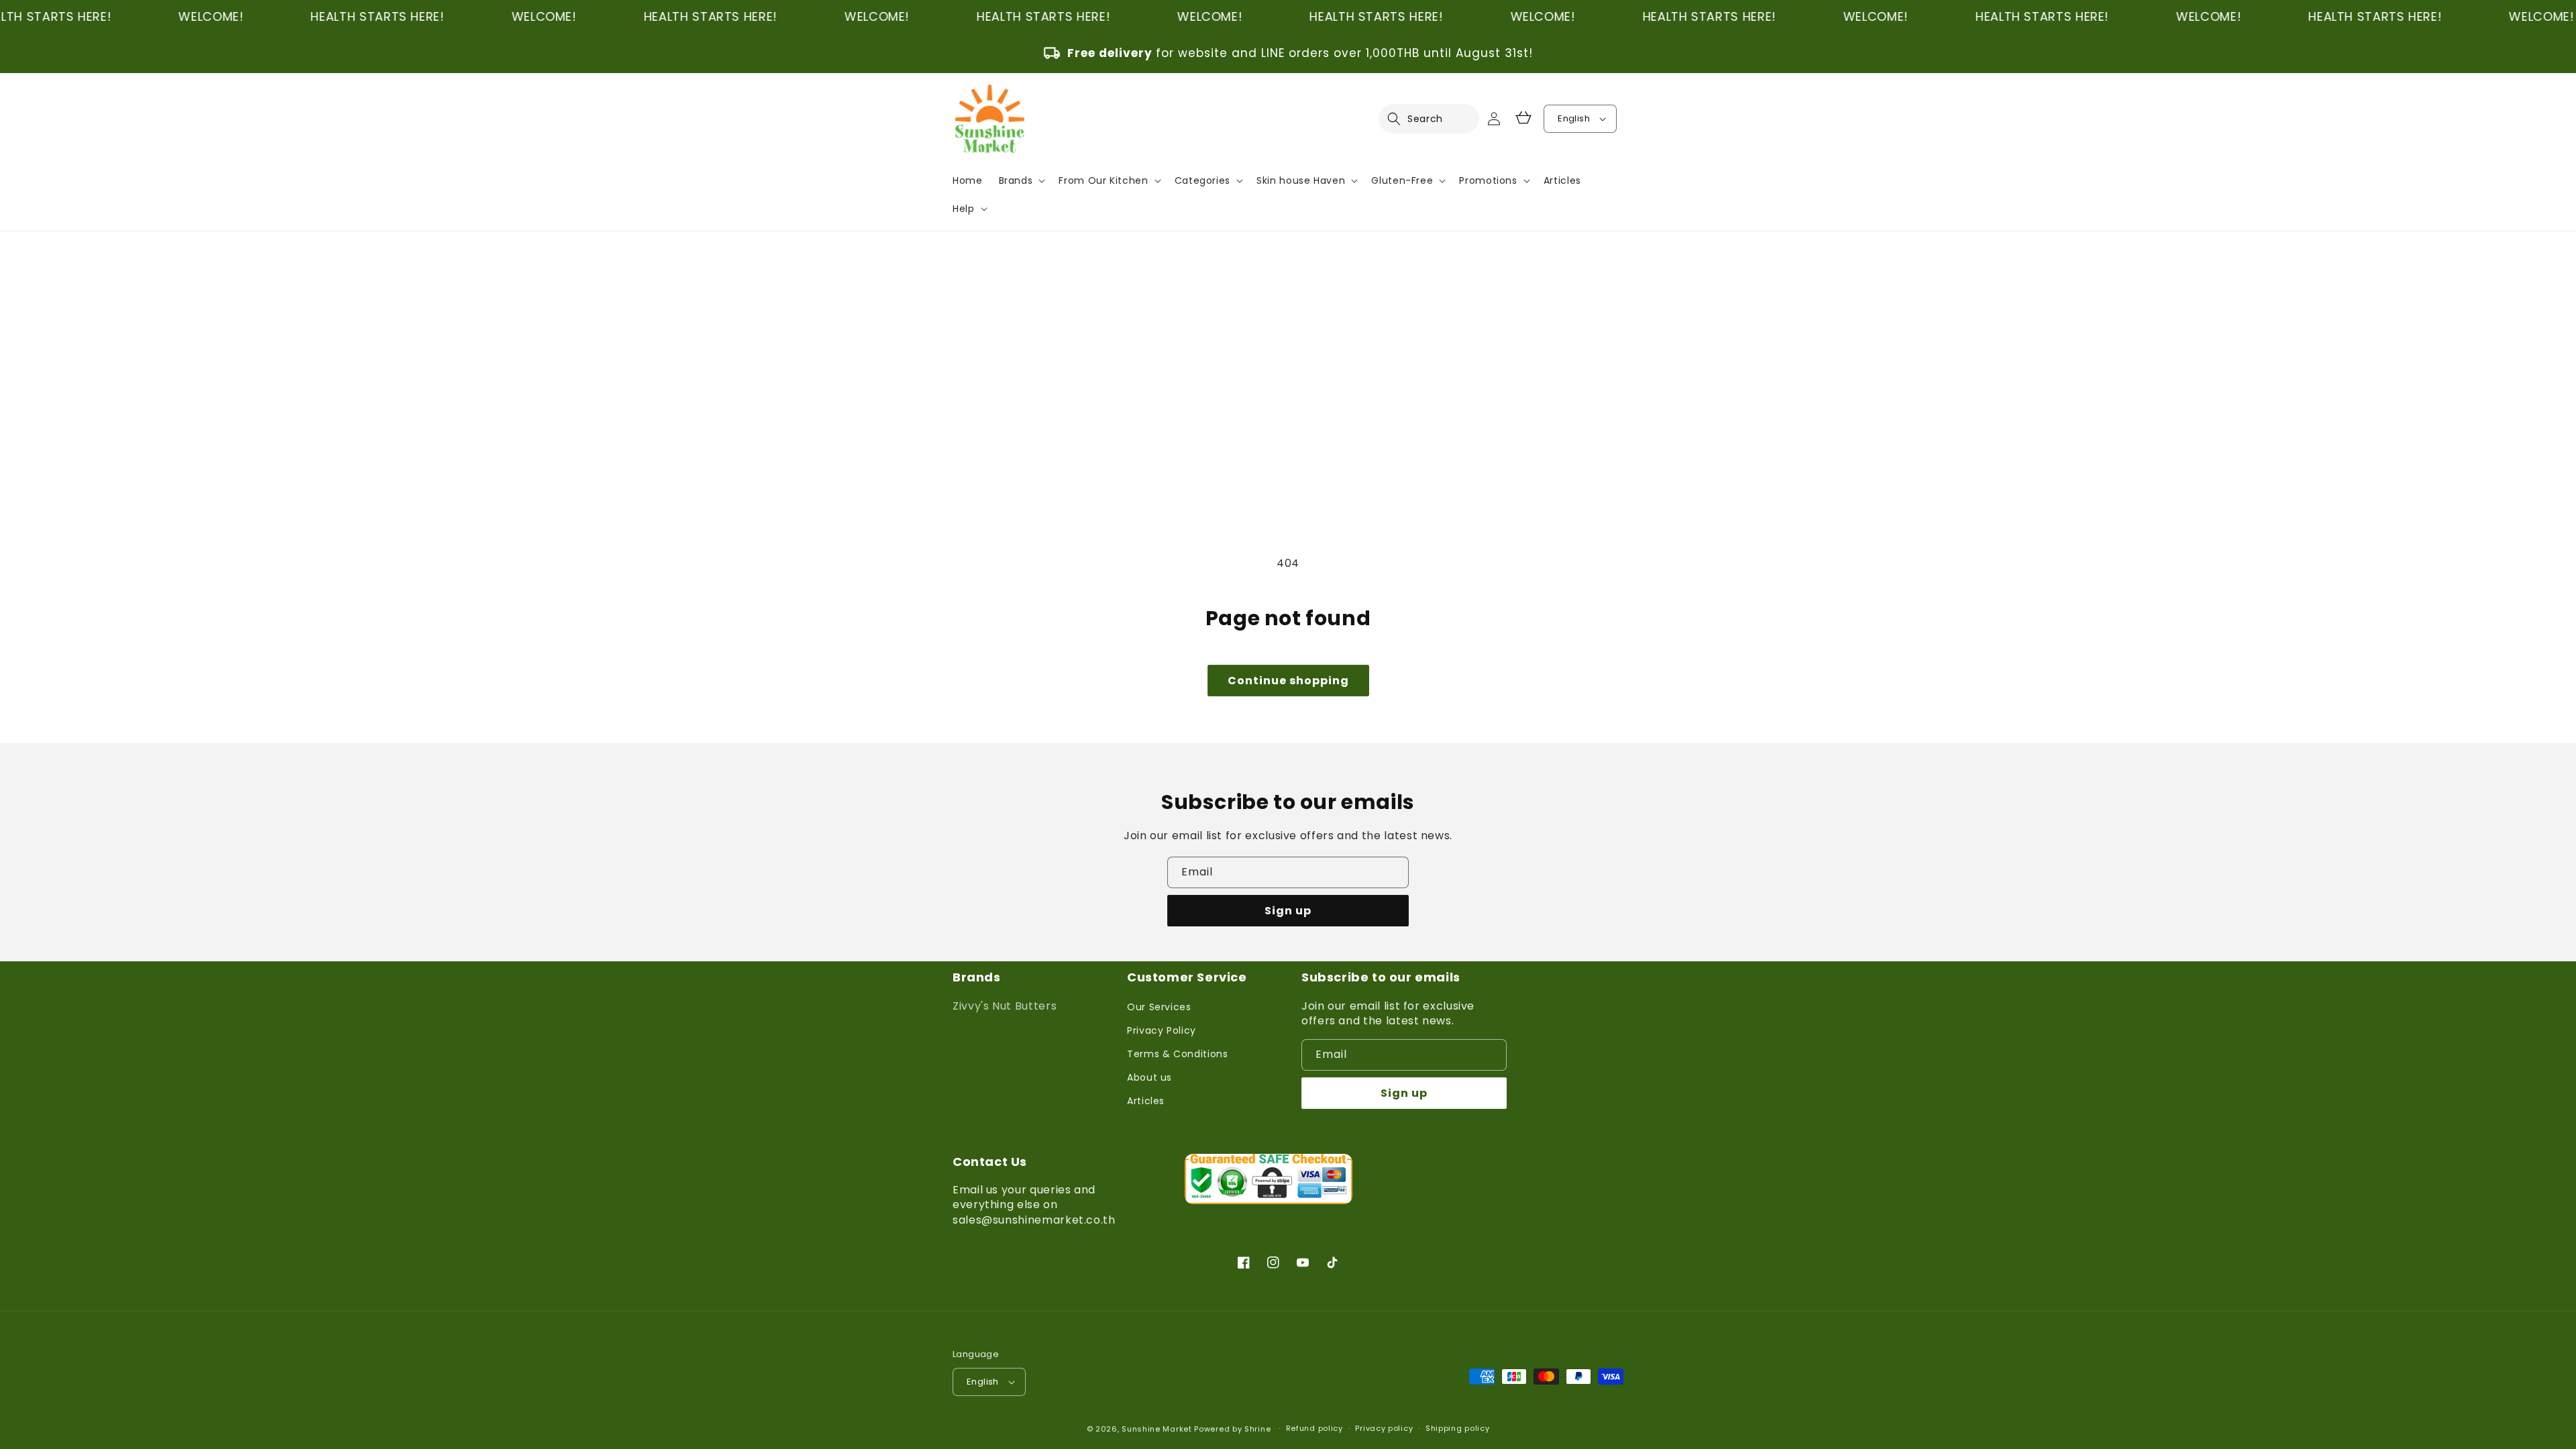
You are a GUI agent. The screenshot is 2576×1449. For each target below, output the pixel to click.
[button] (1402, 119)
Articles (1146, 1101)
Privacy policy (1384, 1428)
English (1574, 118)
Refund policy (1314, 1428)
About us (1149, 1077)
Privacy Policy (1162, 1030)
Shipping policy (1458, 1428)
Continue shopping (1288, 681)
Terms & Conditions (1178, 1054)
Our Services (1159, 1007)
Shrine (1257, 1429)
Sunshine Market (1157, 1429)
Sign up (1288, 911)
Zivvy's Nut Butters (1005, 1006)
